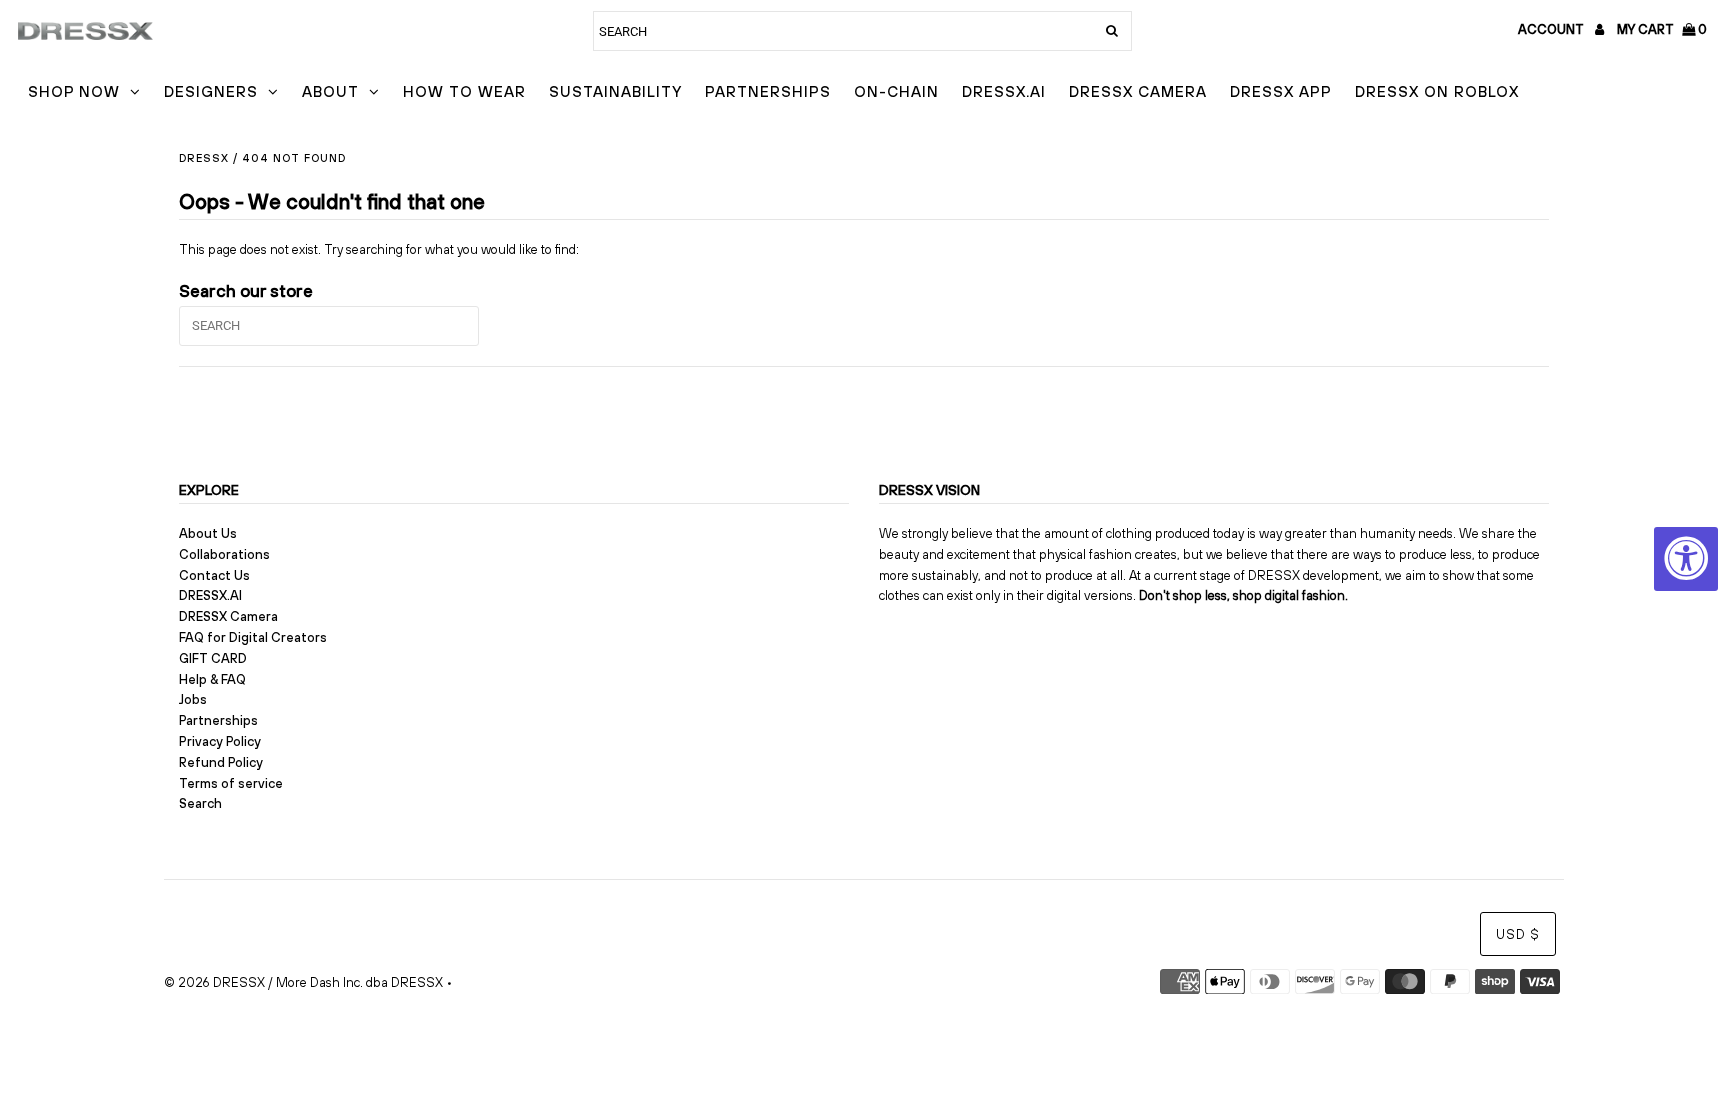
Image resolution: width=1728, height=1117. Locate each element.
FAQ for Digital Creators (253, 637)
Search (200, 803)
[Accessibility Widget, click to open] (1686, 559)
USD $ (1518, 934)
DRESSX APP (1281, 91)
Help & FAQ (212, 679)
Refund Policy (221, 762)
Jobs (193, 699)
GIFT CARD (213, 658)
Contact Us (214, 575)
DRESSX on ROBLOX (1437, 91)
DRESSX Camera (1138, 91)
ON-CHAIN (896, 91)
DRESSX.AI (1004, 91)
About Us (208, 533)
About (330, 91)
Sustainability (615, 91)
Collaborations (224, 554)
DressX (204, 158)
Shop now (74, 91)
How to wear (464, 91)
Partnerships (768, 91)
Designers (211, 91)
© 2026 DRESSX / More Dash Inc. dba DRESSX (303, 982)
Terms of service (231, 783)
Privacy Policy (220, 741)
